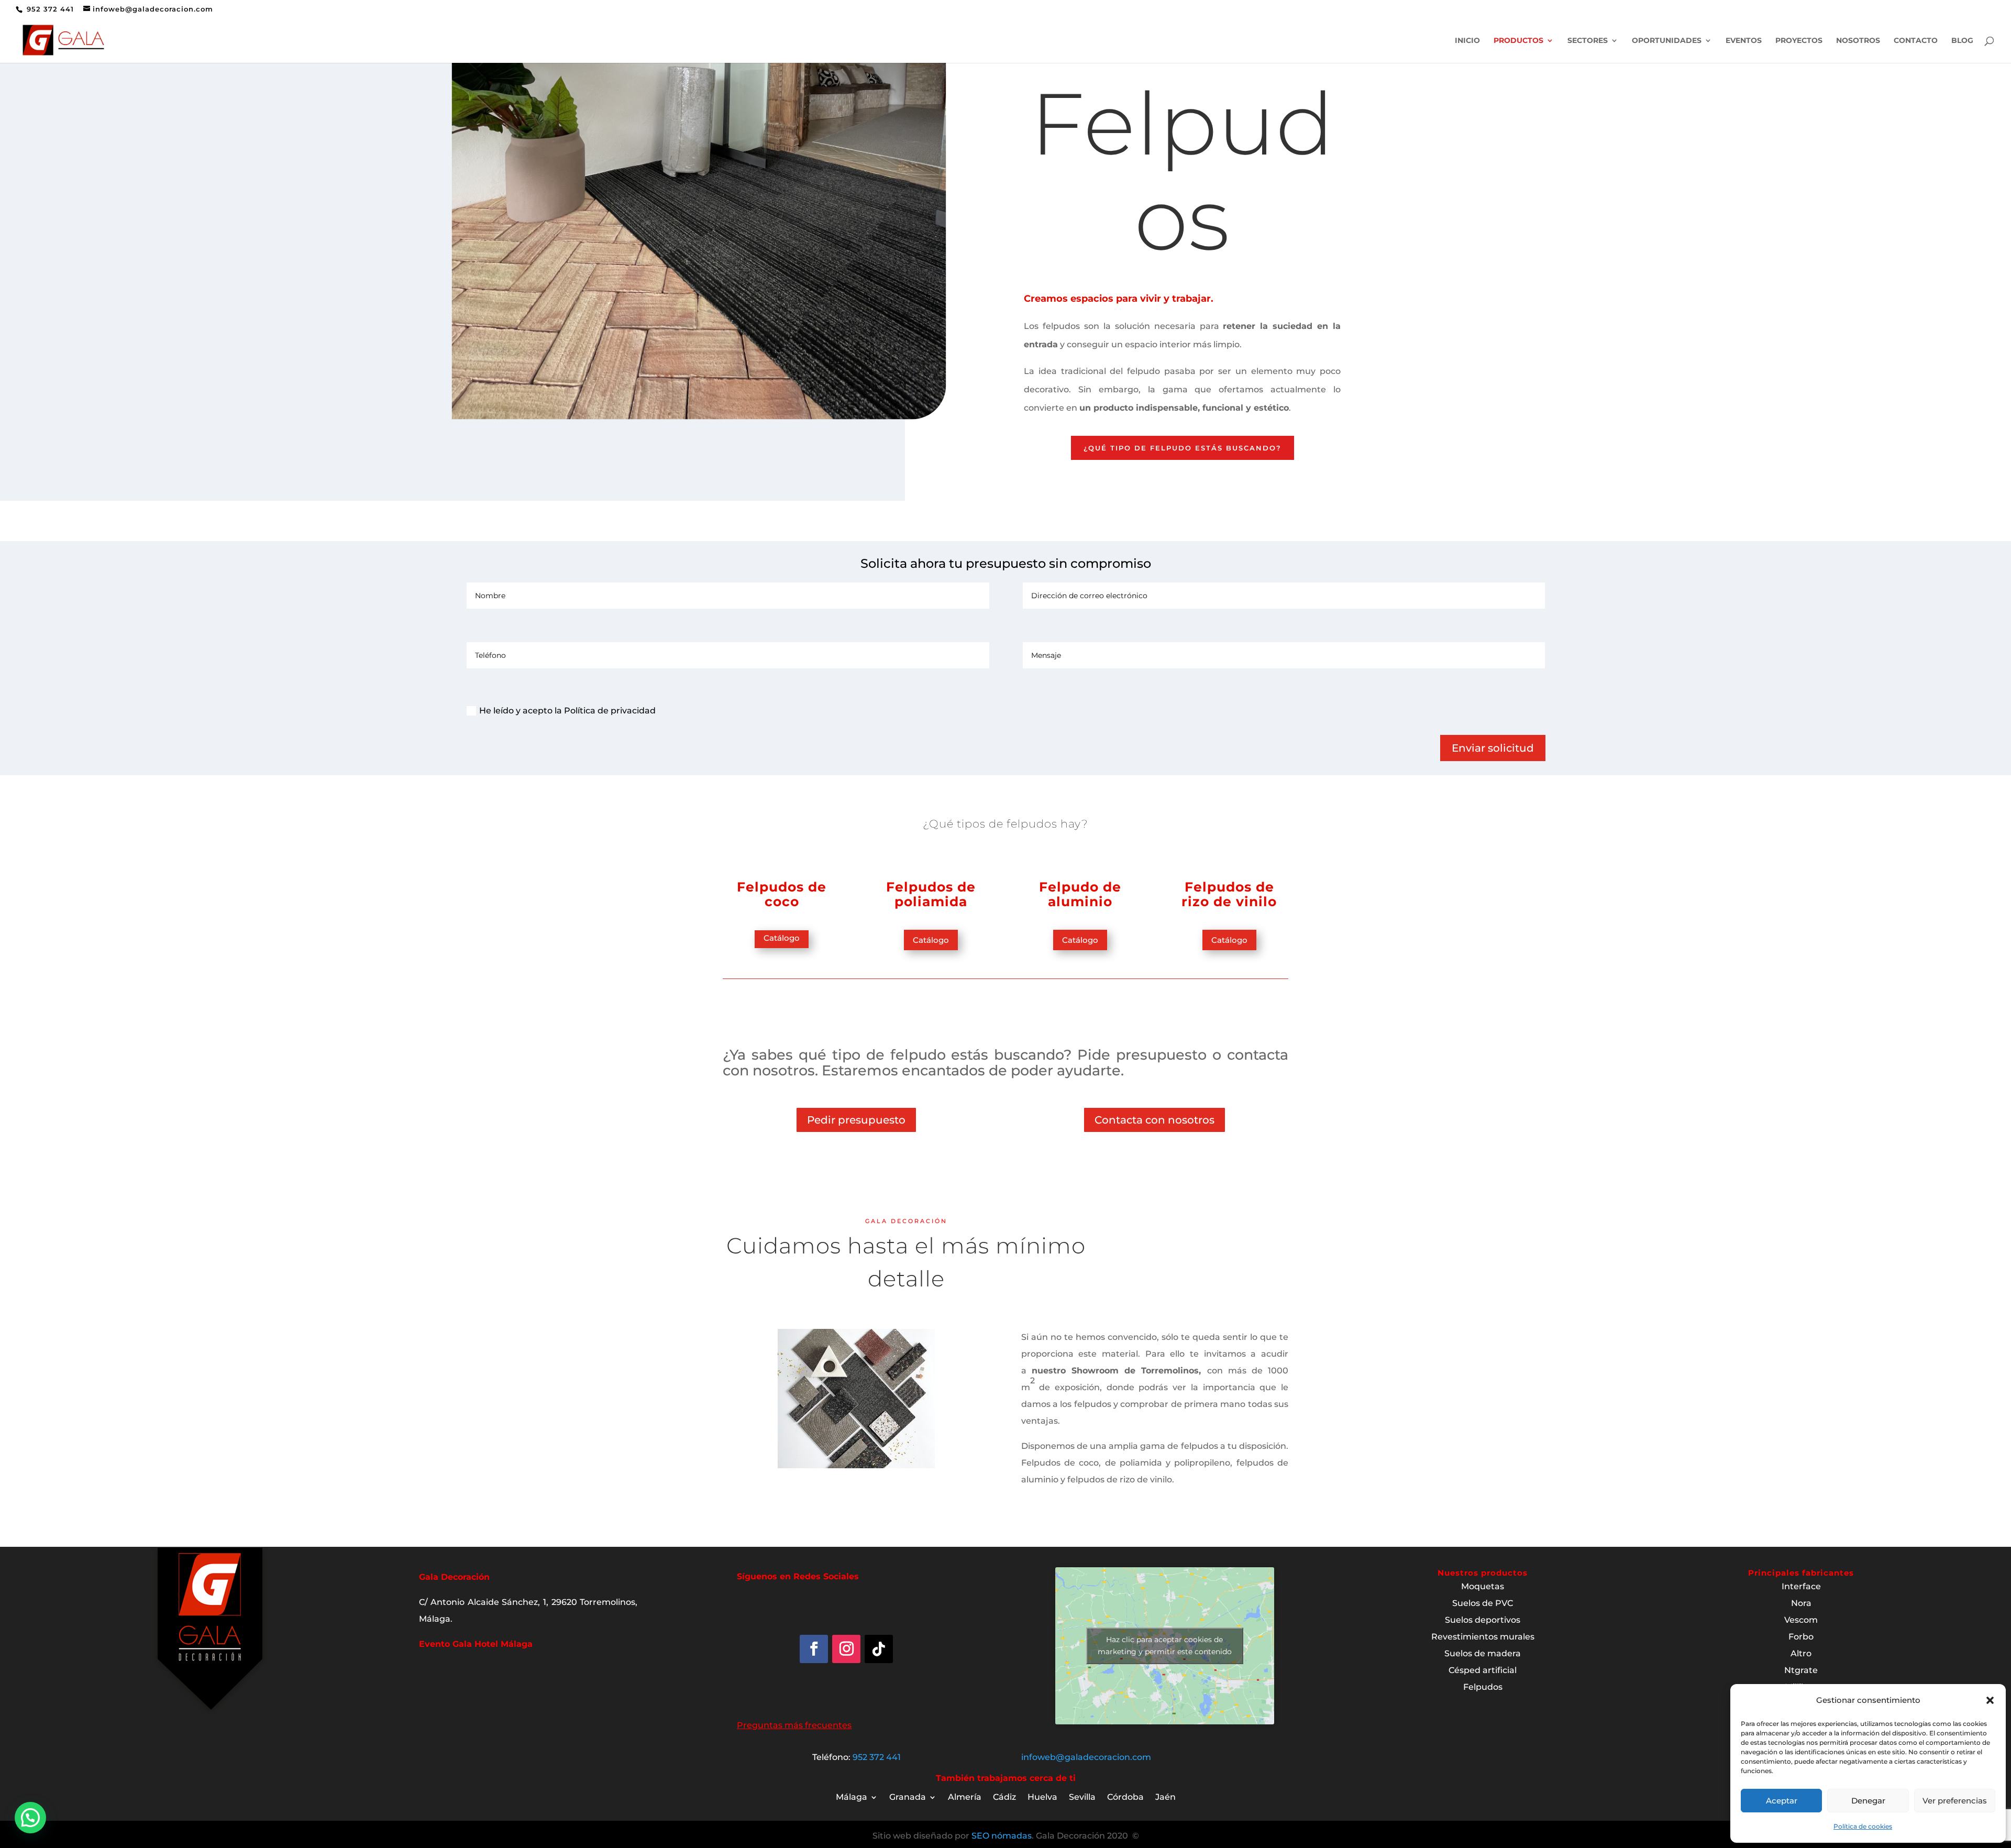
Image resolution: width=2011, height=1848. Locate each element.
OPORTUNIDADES (1667, 41)
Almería (965, 1798)
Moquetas (1483, 1586)
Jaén (1165, 1798)
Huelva (1042, 1798)
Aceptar (1782, 1801)
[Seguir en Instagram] (846, 1649)
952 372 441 (49, 9)
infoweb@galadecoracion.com (1086, 1757)
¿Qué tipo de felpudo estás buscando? (1183, 448)
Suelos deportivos (1483, 1620)
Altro (1801, 1653)
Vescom (1801, 1620)
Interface (1801, 1586)
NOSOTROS (1858, 41)
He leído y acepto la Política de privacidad (567, 711)
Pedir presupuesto (856, 1120)
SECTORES (1588, 41)
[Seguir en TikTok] (879, 1649)
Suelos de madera (1483, 1653)
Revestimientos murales (1483, 1637)
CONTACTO (1916, 41)
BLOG (1962, 41)
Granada (908, 1798)
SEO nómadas (1002, 1836)
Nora (1801, 1603)
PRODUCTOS (1518, 41)
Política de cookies (1863, 1826)
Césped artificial (1483, 1670)
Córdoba (1125, 1798)
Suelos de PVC (1483, 1603)
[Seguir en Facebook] (814, 1649)
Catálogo (782, 938)
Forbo (1801, 1637)
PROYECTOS (1799, 41)
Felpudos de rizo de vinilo (1229, 894)
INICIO (1467, 41)
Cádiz (1004, 1798)
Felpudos (1483, 1687)
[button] (1990, 1700)
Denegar (1868, 1801)
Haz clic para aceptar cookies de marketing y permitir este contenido (1165, 1646)
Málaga (852, 1798)
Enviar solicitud (1493, 748)
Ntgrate (1801, 1670)
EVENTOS (1744, 41)
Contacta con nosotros (1154, 1120)
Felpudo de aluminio (1080, 894)
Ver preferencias (1955, 1801)
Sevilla (1082, 1798)
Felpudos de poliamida (931, 894)
